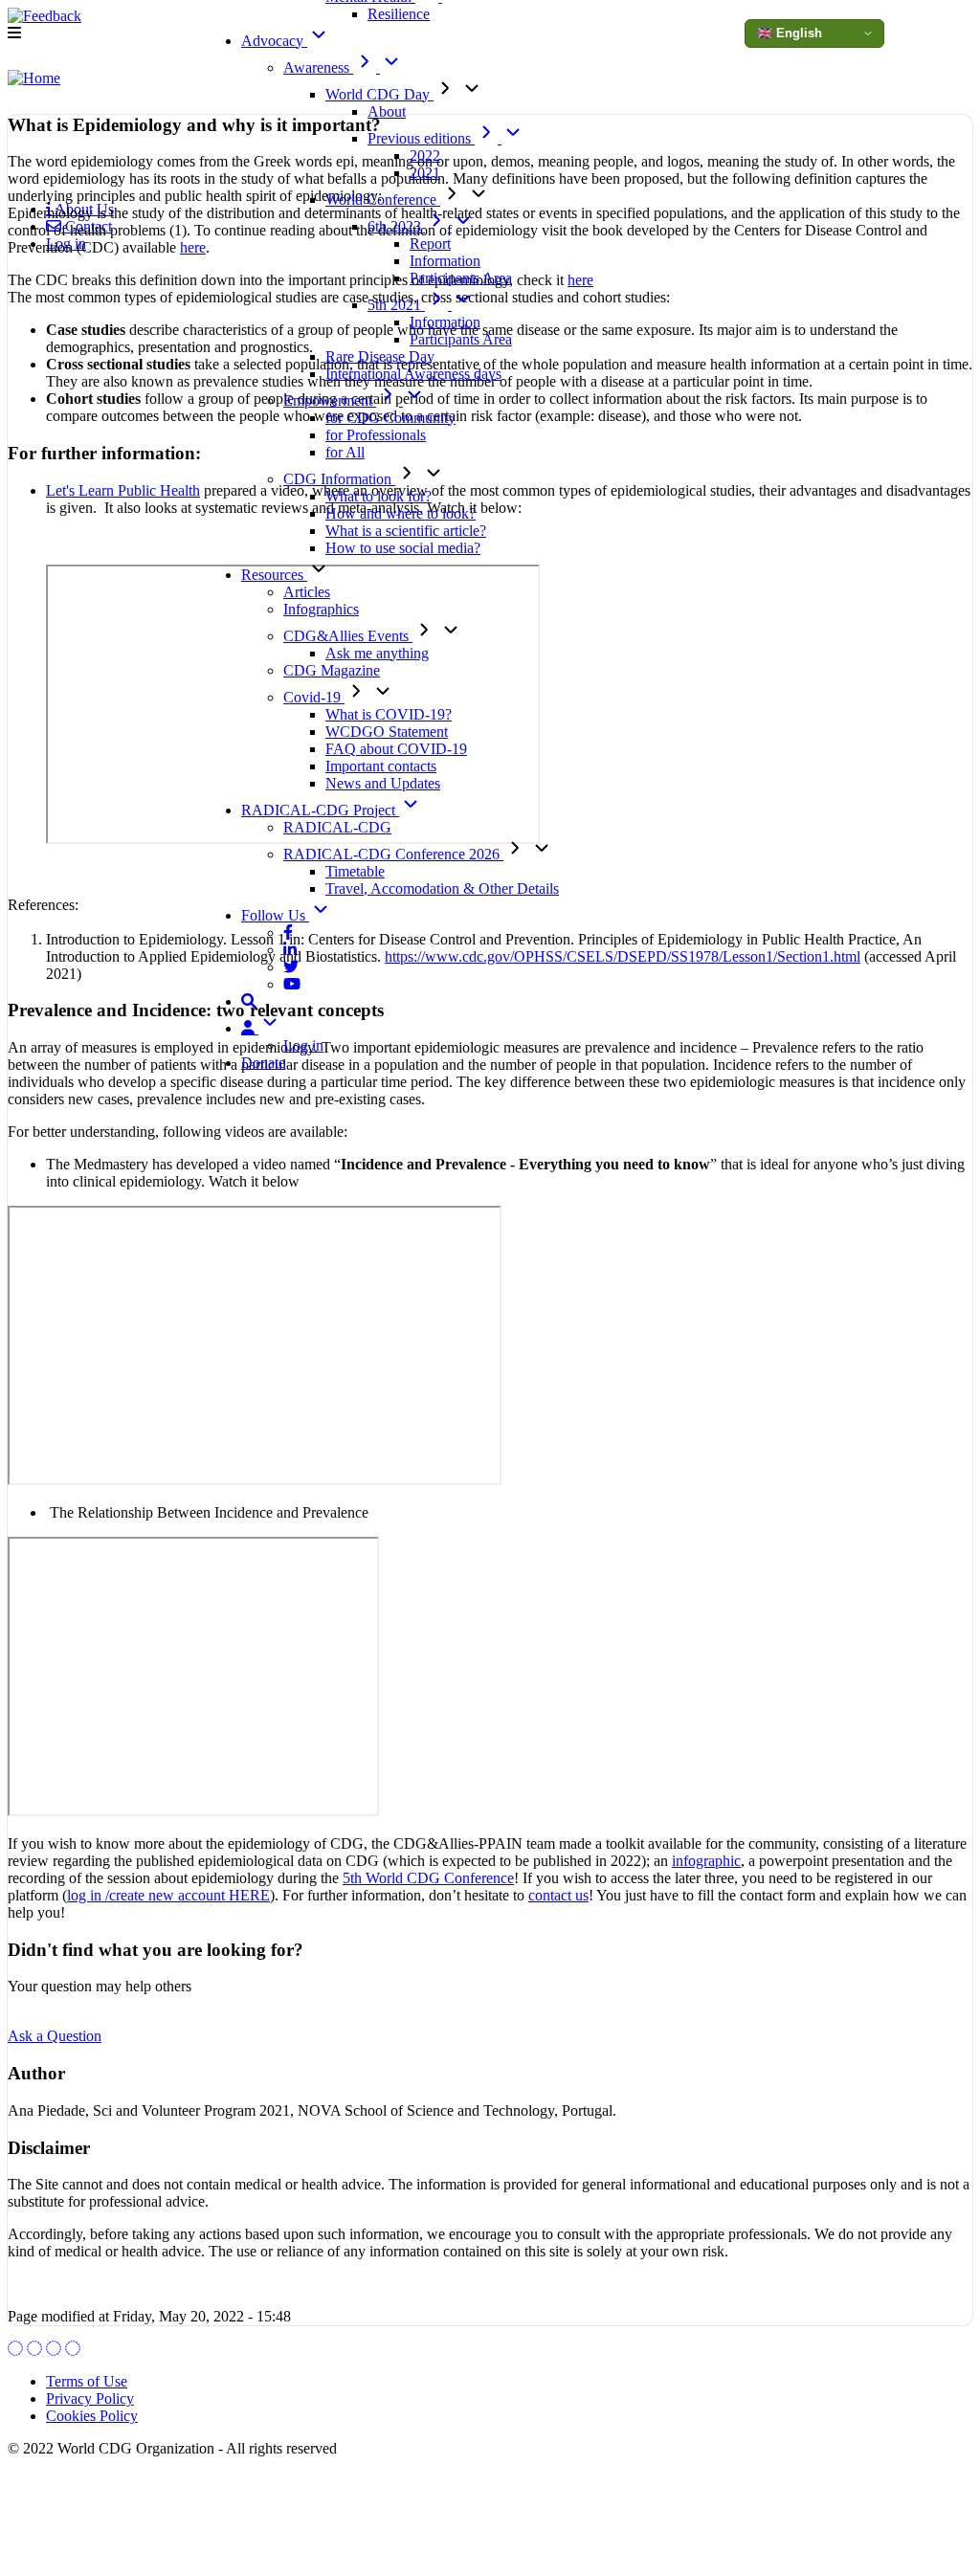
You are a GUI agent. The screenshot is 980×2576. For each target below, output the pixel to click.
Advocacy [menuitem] (274, 41)
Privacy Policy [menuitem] (90, 2398)
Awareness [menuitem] (318, 67)
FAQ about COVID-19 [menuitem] (396, 749)
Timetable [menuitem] (355, 871)
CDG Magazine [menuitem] (332, 670)
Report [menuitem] (430, 244)
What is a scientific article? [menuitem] (406, 531)
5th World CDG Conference (428, 1878)
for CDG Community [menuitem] (390, 418)
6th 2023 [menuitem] (396, 226)
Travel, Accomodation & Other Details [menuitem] (442, 888)
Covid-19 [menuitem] (314, 697)
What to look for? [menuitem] (379, 496)
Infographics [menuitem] (321, 609)
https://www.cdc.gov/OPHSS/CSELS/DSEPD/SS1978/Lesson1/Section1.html (623, 956)
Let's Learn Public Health (123, 490)
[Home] (34, 78)
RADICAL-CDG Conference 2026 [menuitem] (393, 854)
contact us (558, 1895)
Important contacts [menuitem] (381, 766)
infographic (706, 1861)
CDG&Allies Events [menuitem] (348, 636)
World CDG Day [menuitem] (379, 94)
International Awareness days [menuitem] (413, 374)
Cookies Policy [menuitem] (92, 2416)
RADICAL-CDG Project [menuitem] (320, 810)
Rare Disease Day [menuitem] (380, 356)
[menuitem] (288, 933)
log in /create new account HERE (168, 1895)
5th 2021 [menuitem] (396, 305)
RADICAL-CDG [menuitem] (337, 827)
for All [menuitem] (345, 452)
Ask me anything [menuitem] (377, 653)
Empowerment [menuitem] (330, 400)
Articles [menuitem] (307, 592)
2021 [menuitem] (425, 173)
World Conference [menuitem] (383, 200)
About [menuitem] (387, 111)
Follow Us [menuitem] (275, 915)
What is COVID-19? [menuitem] (389, 714)
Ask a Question (55, 2036)
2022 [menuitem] (425, 155)
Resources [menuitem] (274, 575)
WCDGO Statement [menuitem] (387, 732)
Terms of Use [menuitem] (87, 2381)
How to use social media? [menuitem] (403, 548)
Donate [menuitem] (263, 1063)
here (193, 247)
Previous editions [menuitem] (421, 138)
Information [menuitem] (445, 261)
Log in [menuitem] (303, 1045)
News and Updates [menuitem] (383, 783)
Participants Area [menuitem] (461, 278)
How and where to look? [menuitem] (401, 513)
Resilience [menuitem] (399, 14)
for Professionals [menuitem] (376, 435)
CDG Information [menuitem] (339, 479)
